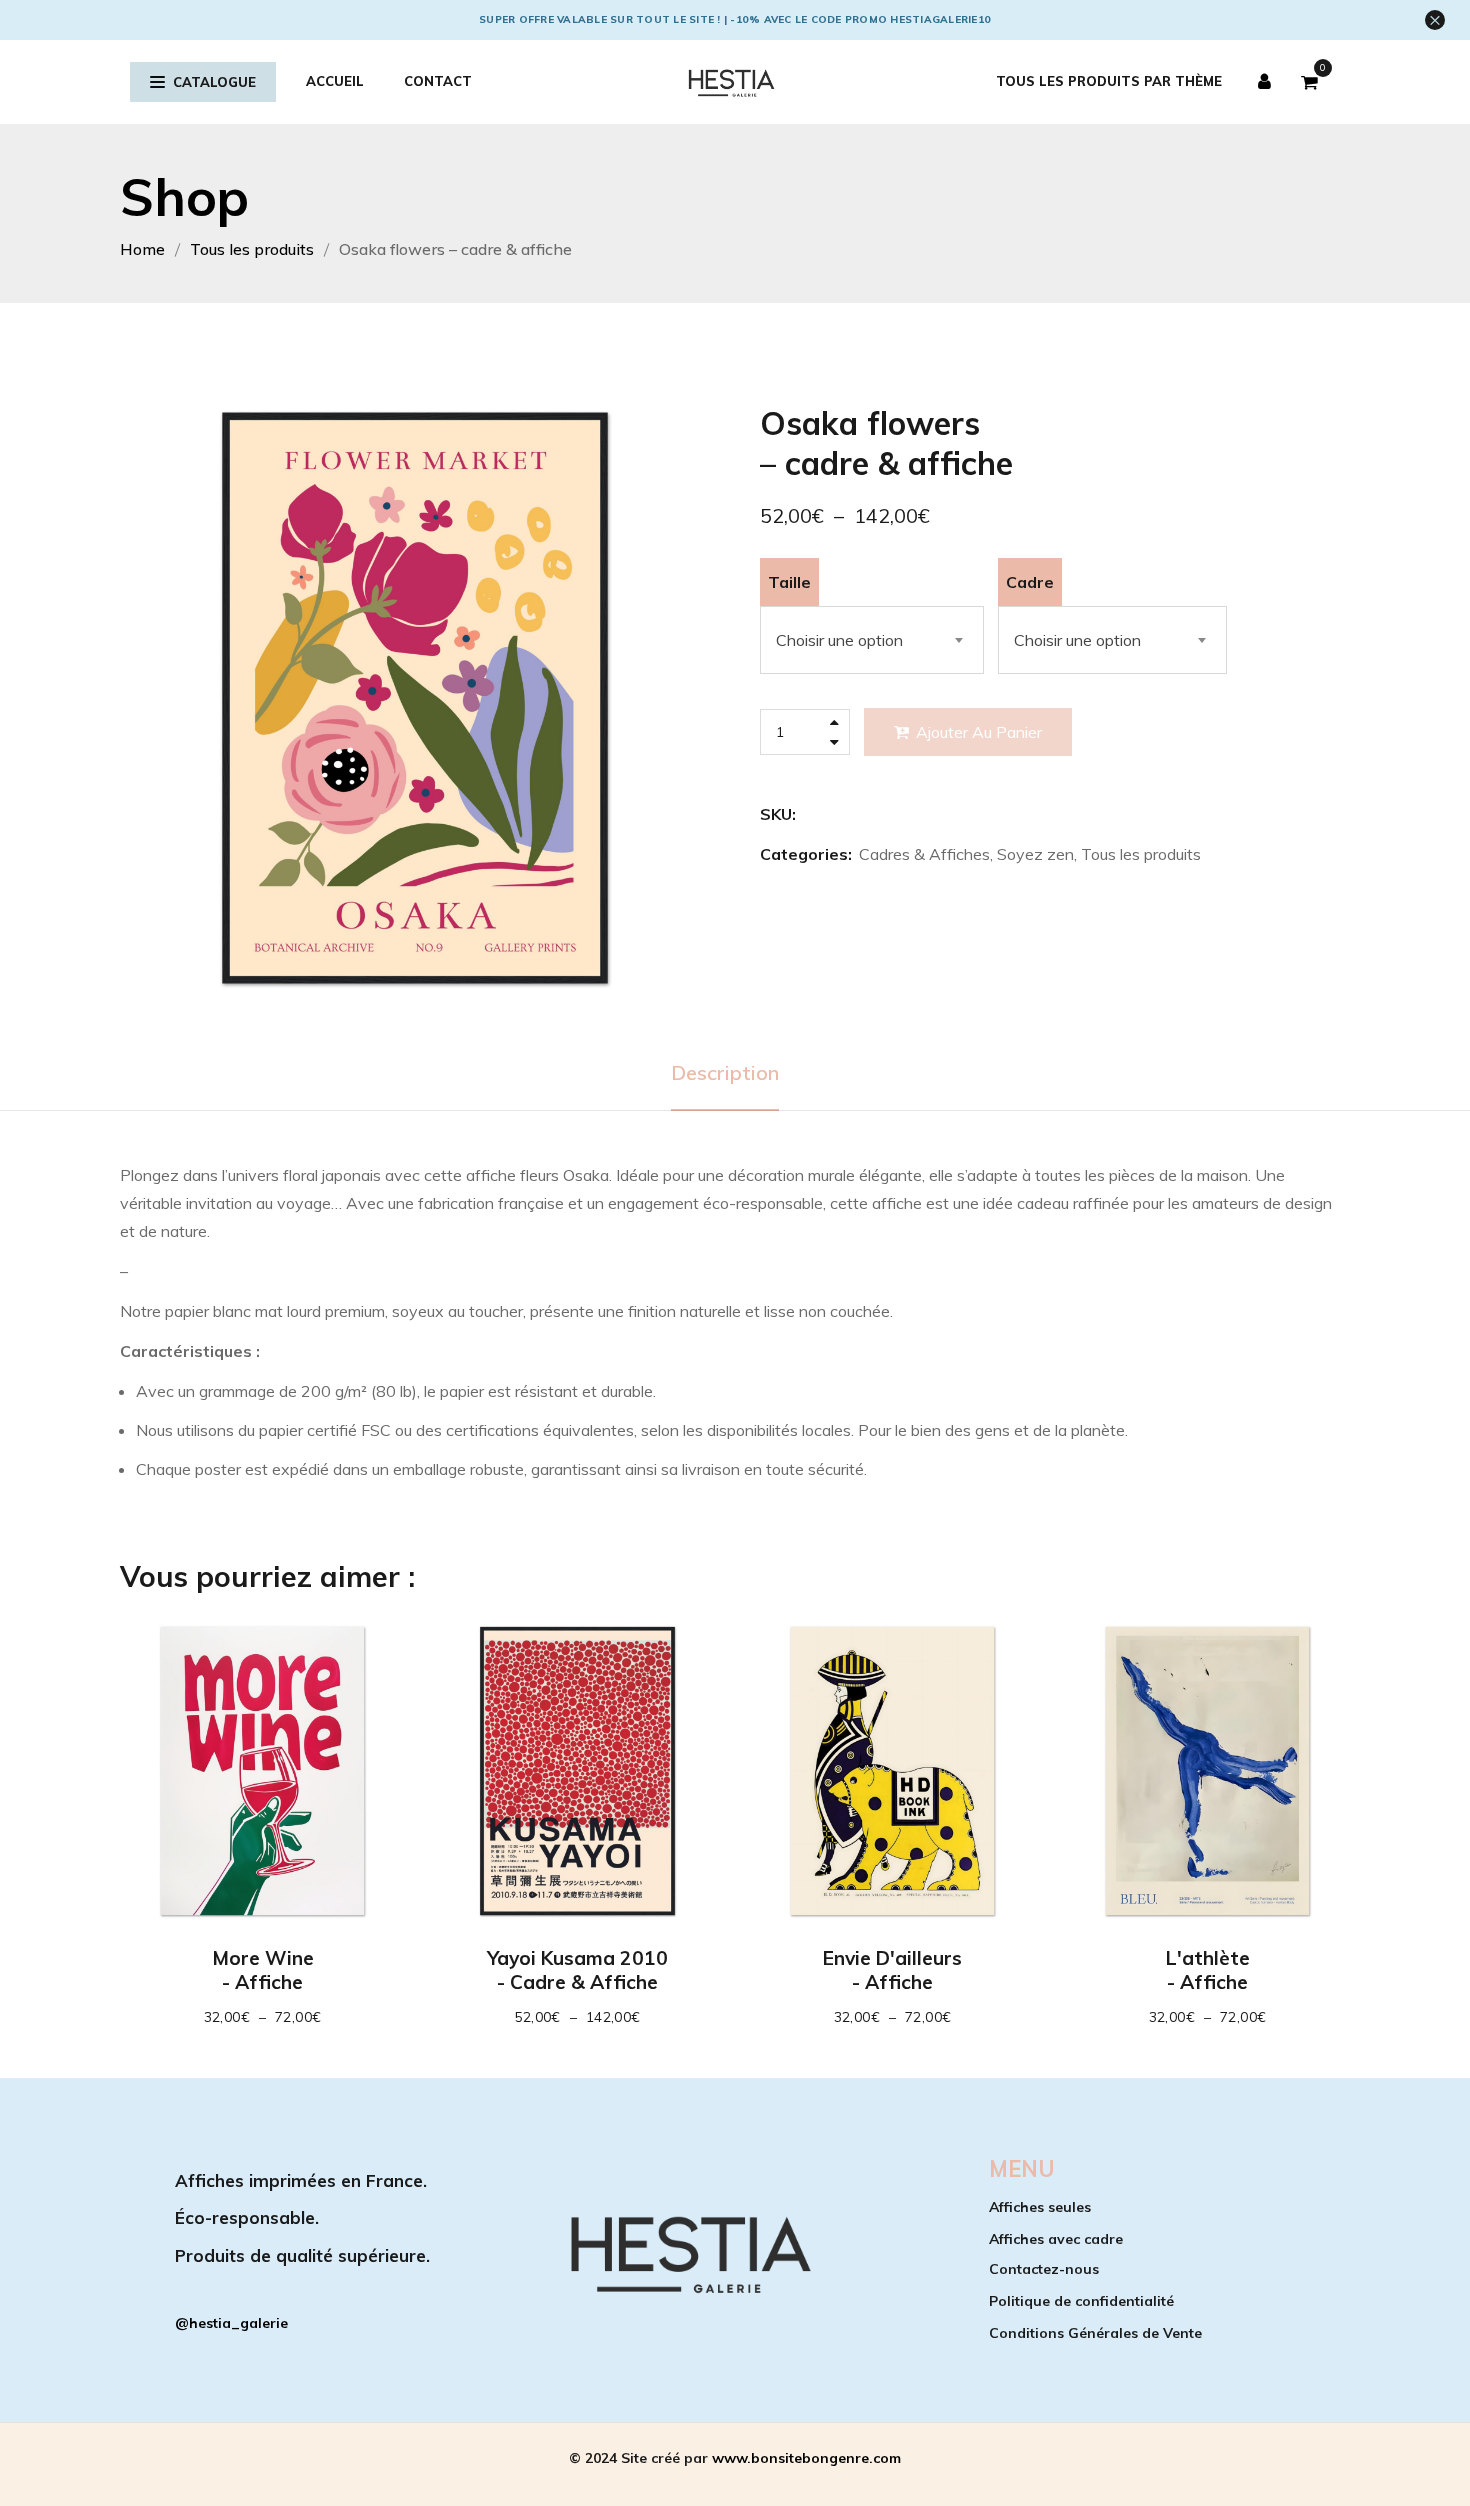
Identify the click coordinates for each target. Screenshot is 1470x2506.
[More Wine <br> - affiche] (262, 1771)
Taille (789, 582)
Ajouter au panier (979, 732)
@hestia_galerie (231, 2323)
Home (142, 249)
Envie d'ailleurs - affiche (892, 1970)
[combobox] (872, 640)
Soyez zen (1035, 854)
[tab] (725, 1073)
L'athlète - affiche (1208, 1970)
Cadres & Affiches (924, 854)
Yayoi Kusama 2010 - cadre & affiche (577, 1970)
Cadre (1030, 582)
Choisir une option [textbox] (839, 640)
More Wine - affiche (263, 1970)
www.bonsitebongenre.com (806, 2458)
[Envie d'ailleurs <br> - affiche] (892, 1771)
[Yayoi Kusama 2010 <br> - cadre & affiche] (577, 1771)
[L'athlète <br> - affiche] (1207, 1771)
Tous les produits (252, 249)
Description (725, 1072)
